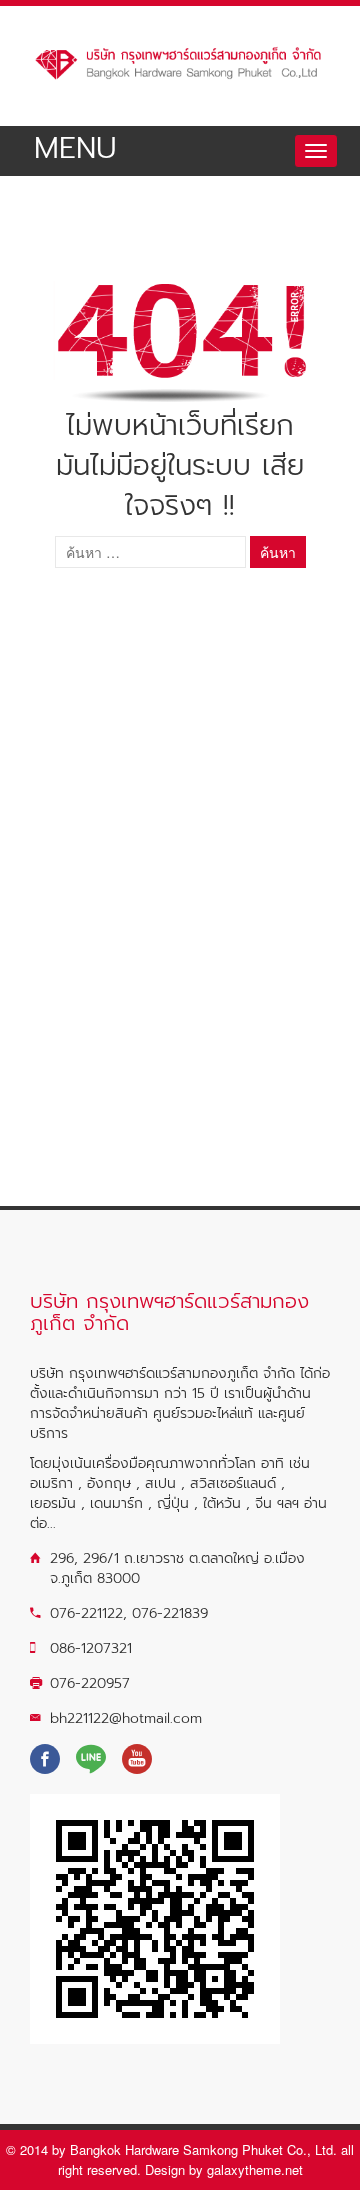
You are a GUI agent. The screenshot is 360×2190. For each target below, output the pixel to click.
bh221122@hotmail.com (126, 1718)
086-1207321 (91, 1648)
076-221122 (86, 1613)
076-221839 (170, 1613)
